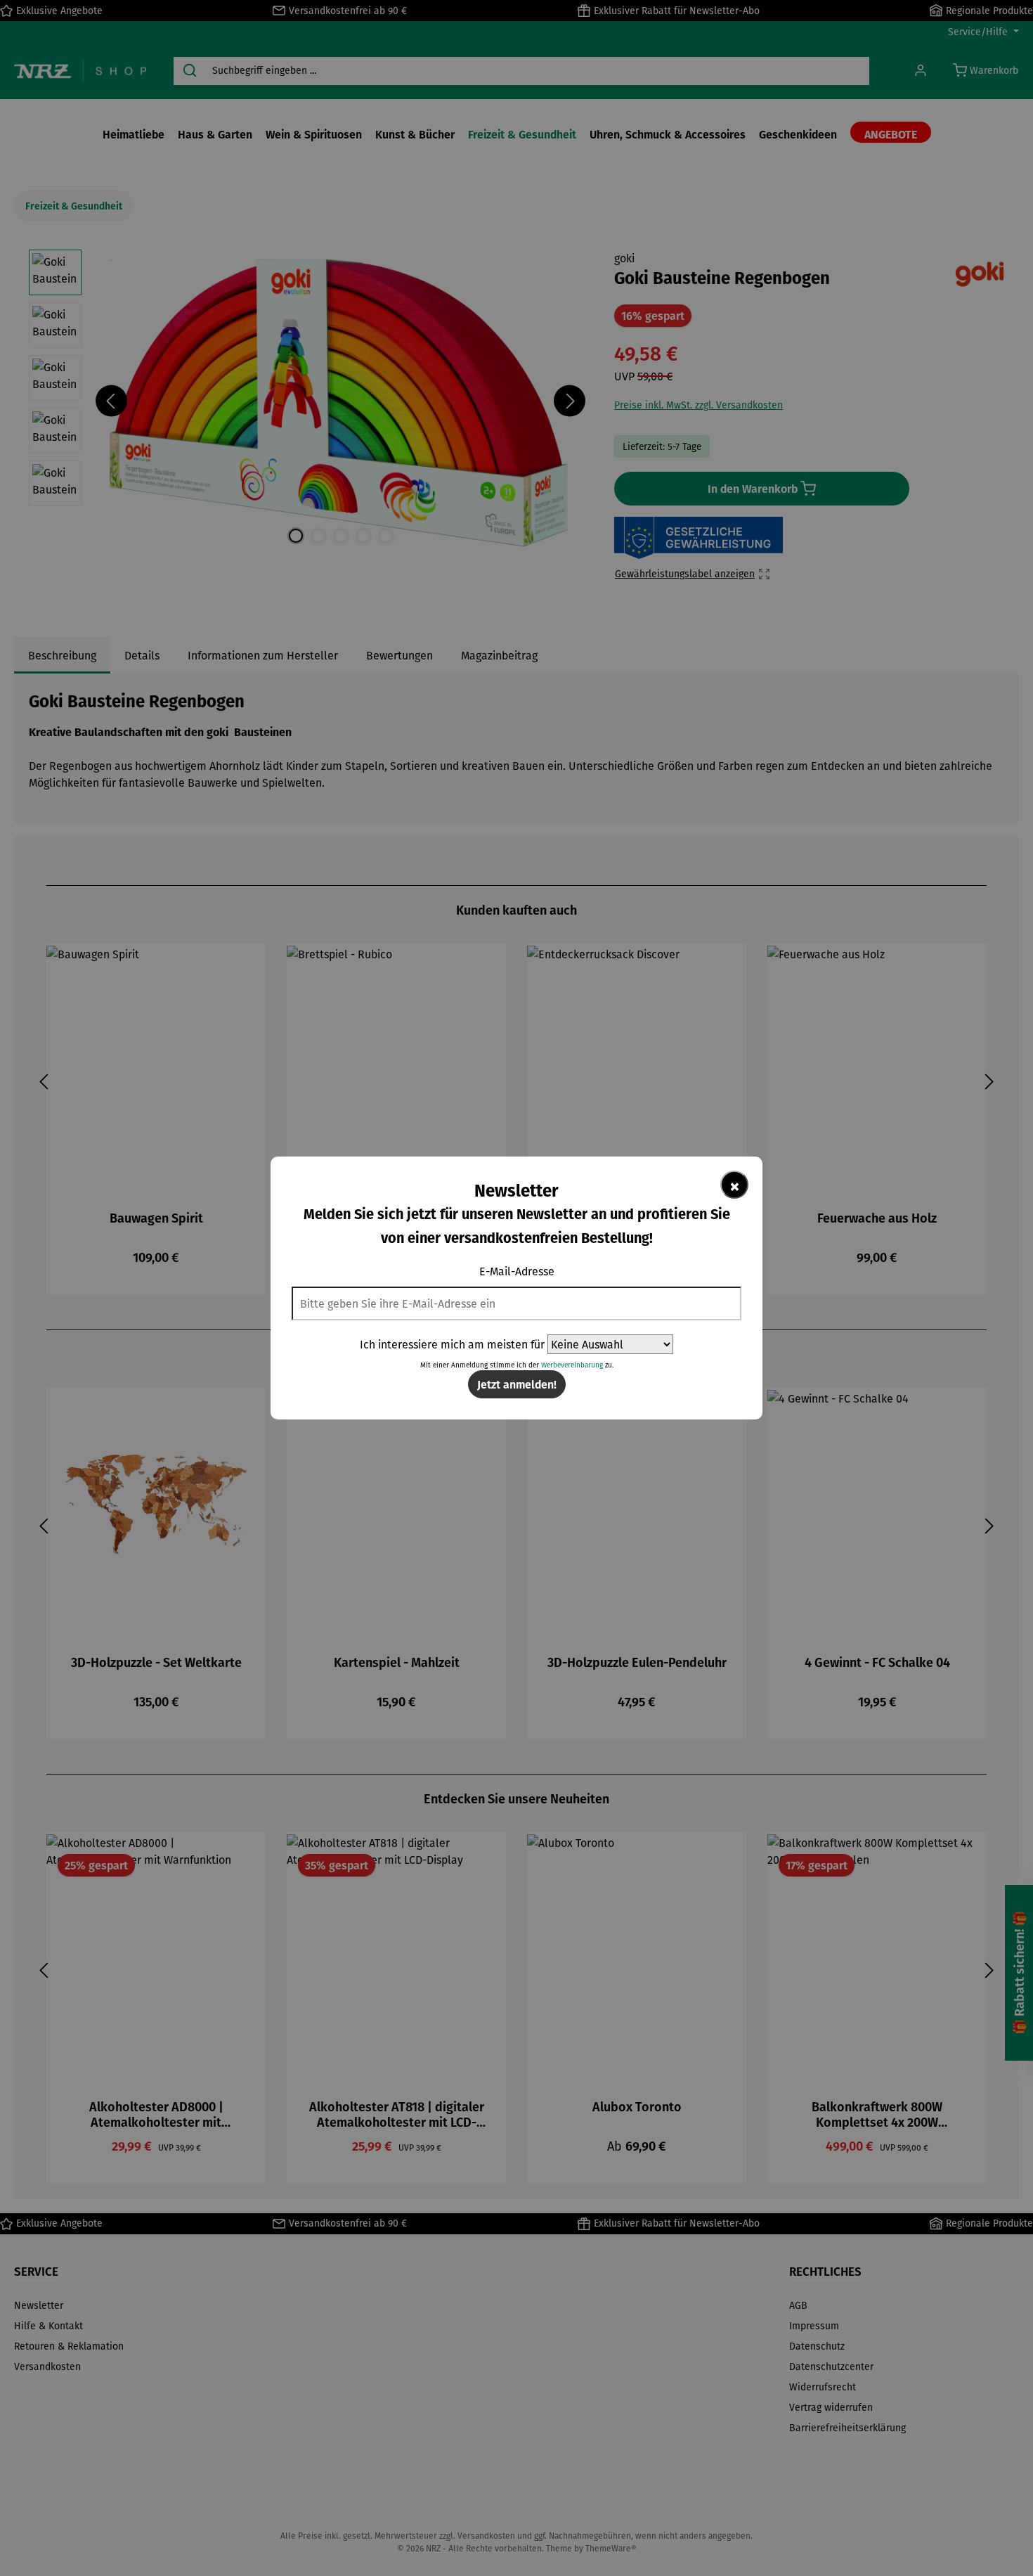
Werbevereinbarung (572, 1365)
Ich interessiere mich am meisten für (452, 1344)
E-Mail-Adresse (517, 1271)
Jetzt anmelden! (517, 1384)
